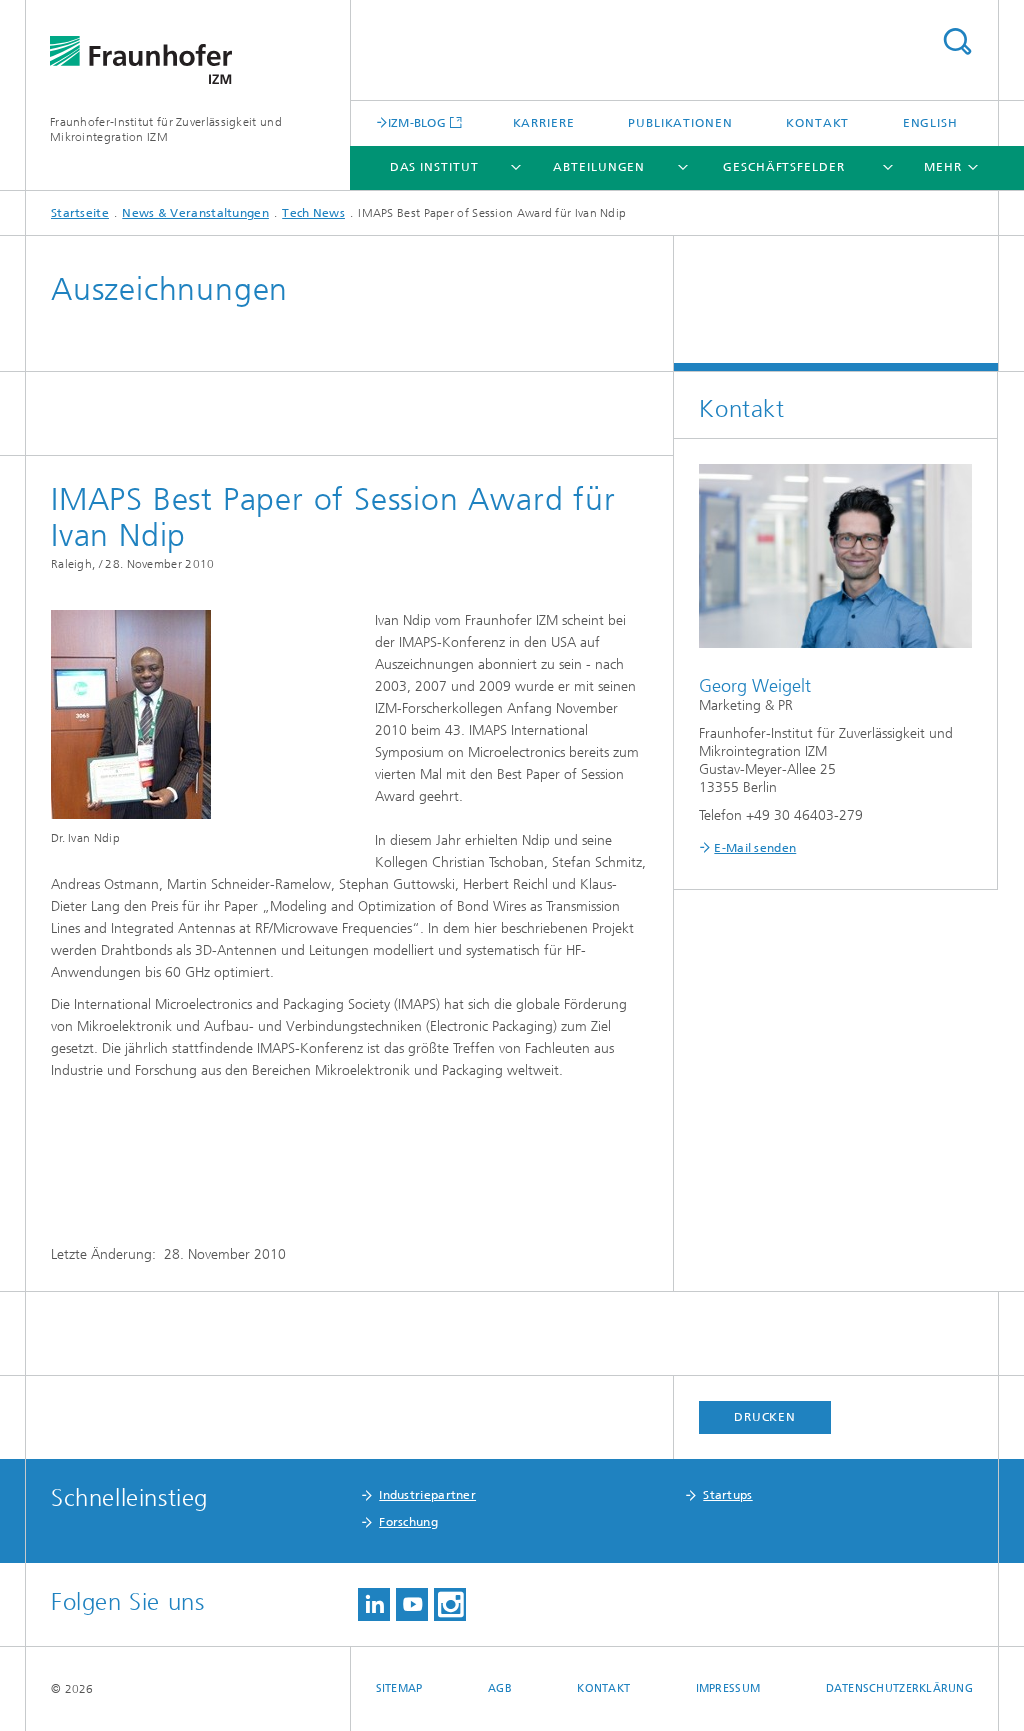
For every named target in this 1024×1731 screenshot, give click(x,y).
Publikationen (680, 123)
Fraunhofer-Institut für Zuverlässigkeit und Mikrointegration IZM (166, 129)
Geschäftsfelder (784, 167)
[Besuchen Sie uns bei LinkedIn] (374, 1604)
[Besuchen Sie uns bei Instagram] (450, 1604)
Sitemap (399, 1688)
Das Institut (434, 167)
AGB (500, 1688)
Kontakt (817, 123)
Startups (727, 1495)
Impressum (728, 1688)
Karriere (544, 123)
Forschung (408, 1522)
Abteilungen (599, 167)
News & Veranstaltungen (195, 213)
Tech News (313, 213)
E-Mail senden (755, 848)
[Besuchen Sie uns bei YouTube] (412, 1604)
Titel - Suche (957, 41)
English (930, 123)
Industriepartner (427, 1495)
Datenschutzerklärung (900, 1688)
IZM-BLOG (417, 122)
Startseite (80, 213)
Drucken (765, 1417)
